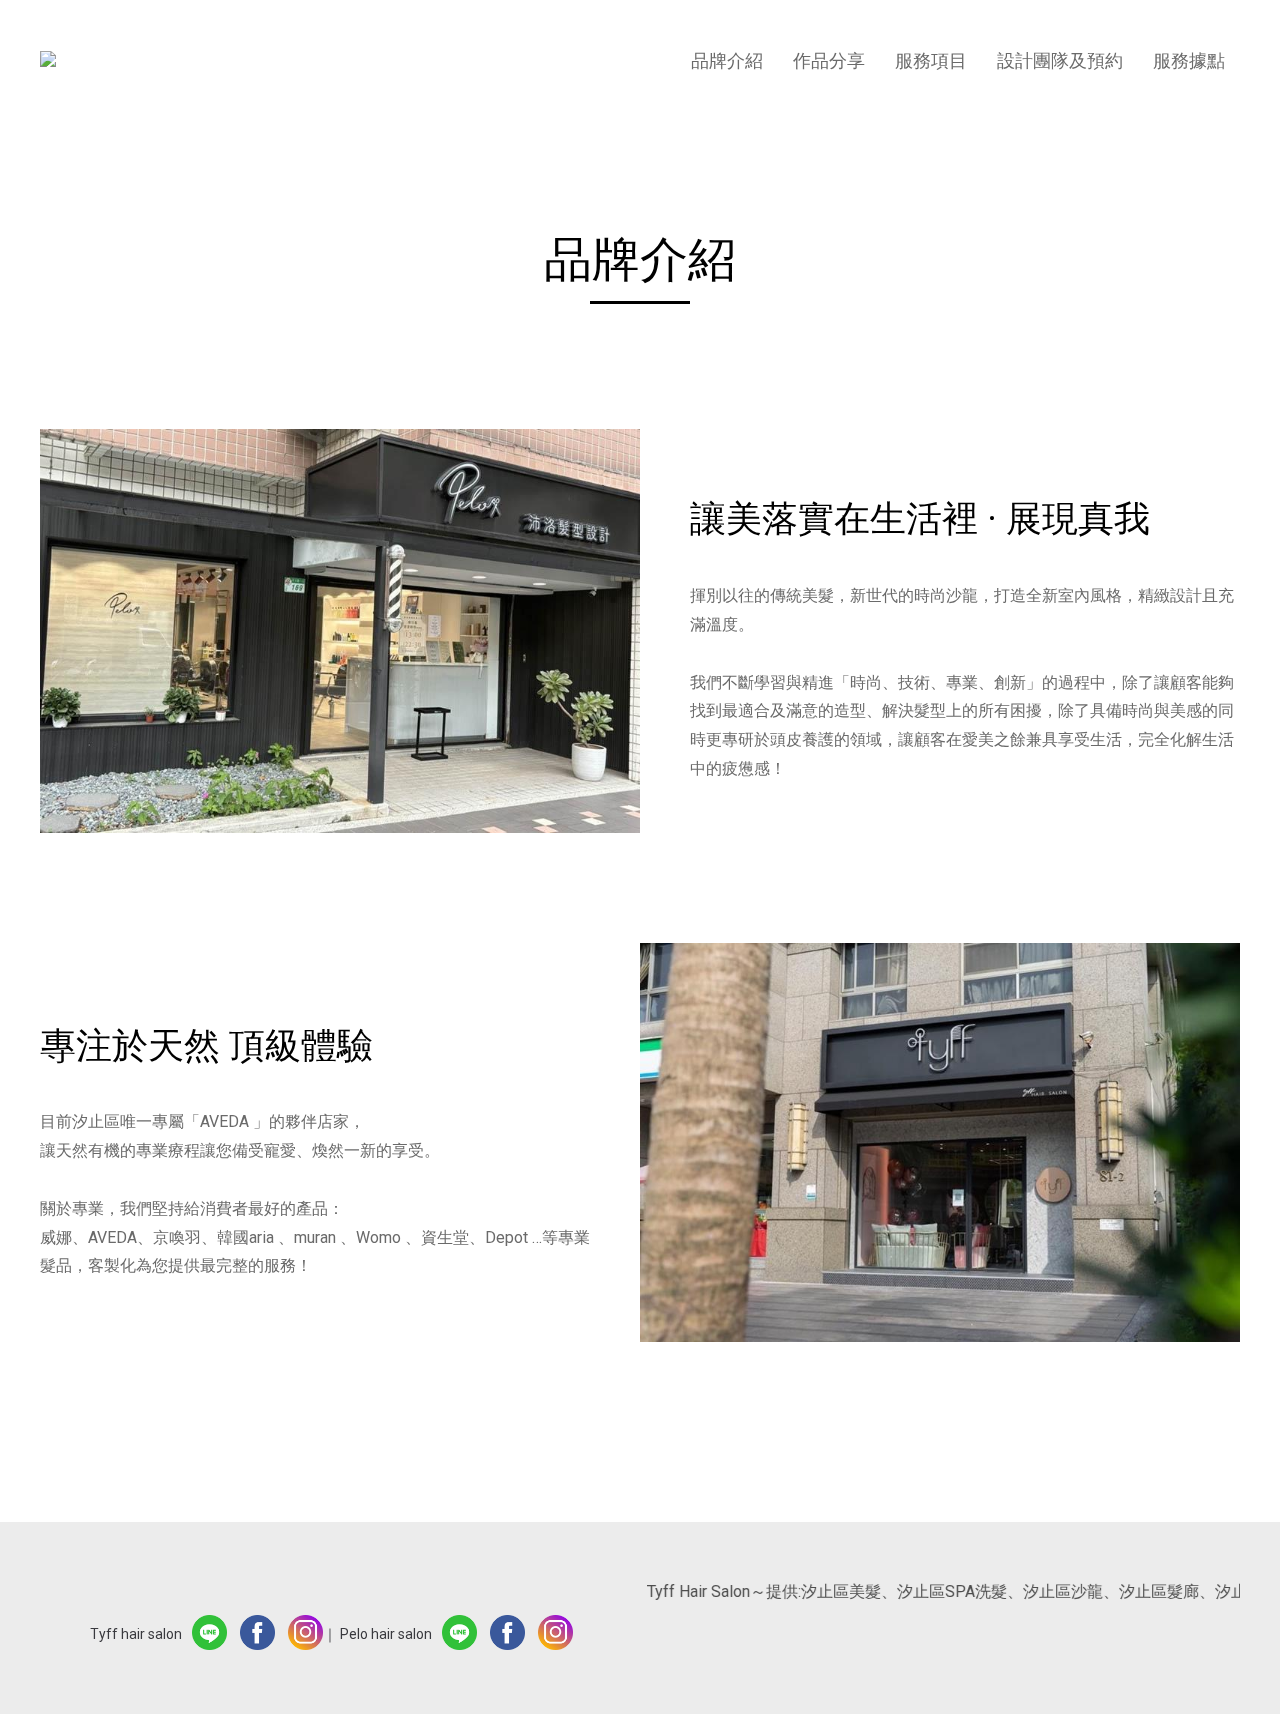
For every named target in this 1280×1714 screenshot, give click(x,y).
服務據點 (1189, 60)
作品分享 (829, 60)
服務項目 (931, 60)
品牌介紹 (727, 60)
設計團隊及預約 (1060, 60)
